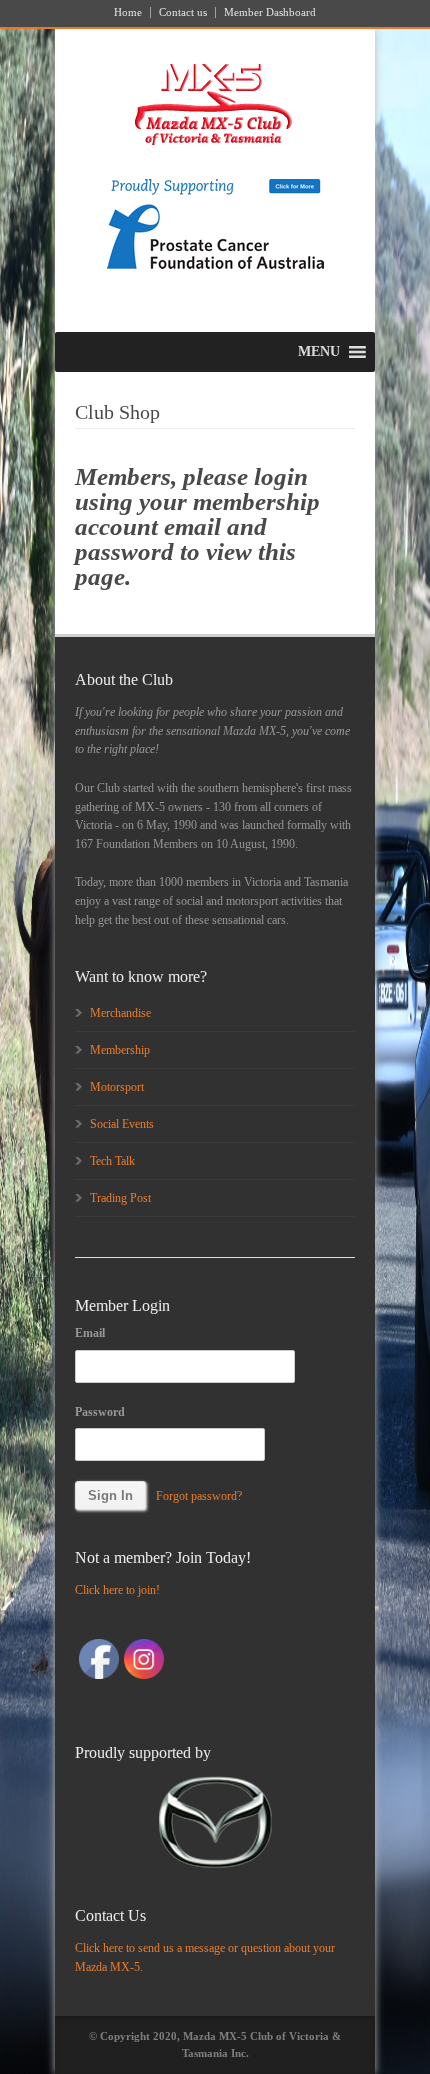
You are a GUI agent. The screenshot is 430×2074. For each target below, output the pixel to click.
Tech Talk (112, 1161)
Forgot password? (199, 1496)
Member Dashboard (270, 12)
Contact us (183, 12)
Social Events (122, 1124)
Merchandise (120, 1013)
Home (128, 12)
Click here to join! (117, 1590)
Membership (120, 1050)
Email (90, 1333)
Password (100, 1412)
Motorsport (117, 1087)
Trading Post (120, 1198)
